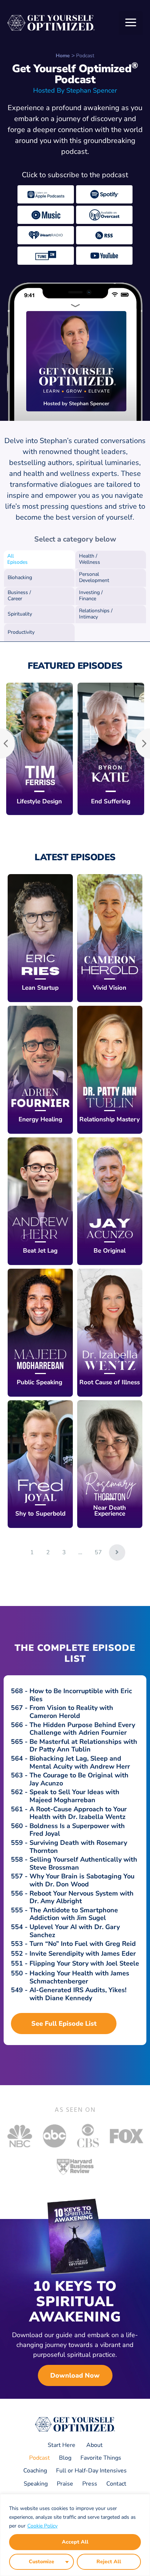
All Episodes (17, 559)
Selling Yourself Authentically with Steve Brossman (83, 1863)
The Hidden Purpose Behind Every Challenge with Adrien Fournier (82, 1729)
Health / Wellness (90, 559)
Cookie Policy (42, 2526)
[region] (75, 2535)
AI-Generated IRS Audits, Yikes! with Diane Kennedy (78, 1994)
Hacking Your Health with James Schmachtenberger (79, 1977)
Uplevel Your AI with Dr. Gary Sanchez (75, 1931)
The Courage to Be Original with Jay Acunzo (79, 1779)
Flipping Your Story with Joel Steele (84, 1963)
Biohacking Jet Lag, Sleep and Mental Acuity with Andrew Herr (80, 1762)
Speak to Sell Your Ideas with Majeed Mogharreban (74, 1796)
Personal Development (94, 577)
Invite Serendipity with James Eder (83, 1954)
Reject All (109, 2562)
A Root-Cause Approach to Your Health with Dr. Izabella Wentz (78, 1813)
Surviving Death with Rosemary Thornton (78, 1847)
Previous (8, 743)
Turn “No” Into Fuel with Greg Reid (83, 1944)
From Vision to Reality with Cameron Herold (71, 1712)
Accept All (75, 2542)
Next (142, 743)
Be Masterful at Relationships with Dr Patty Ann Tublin (83, 1746)
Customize (42, 2562)
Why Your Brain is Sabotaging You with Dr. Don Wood (82, 1880)
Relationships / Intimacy (96, 614)
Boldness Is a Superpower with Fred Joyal (77, 1830)
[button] (131, 23)
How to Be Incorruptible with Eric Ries (81, 1695)
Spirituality (20, 614)
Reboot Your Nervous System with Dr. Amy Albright (82, 1897)
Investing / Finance (91, 595)
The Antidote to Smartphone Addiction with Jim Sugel (74, 1914)
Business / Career (19, 595)
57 (98, 1552)
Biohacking (20, 577)
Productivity (21, 632)
